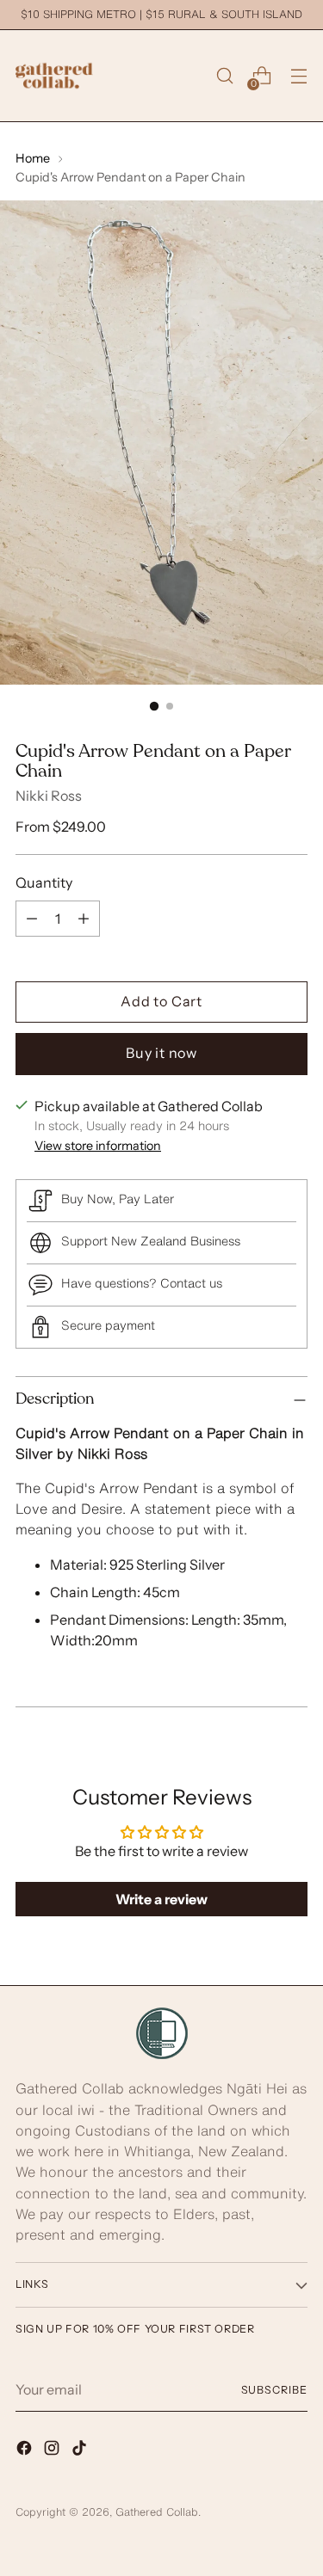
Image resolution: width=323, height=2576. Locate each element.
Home (33, 158)
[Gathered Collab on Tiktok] (81, 2450)
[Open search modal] (224, 76)
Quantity (44, 882)
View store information (98, 1146)
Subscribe (274, 2390)
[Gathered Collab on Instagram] (53, 2450)
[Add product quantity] (84, 919)
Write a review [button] (161, 1899)
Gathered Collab (157, 2512)
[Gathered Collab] (54, 76)
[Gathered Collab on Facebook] (26, 2450)
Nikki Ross (49, 796)
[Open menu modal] (298, 76)
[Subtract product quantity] (32, 919)
